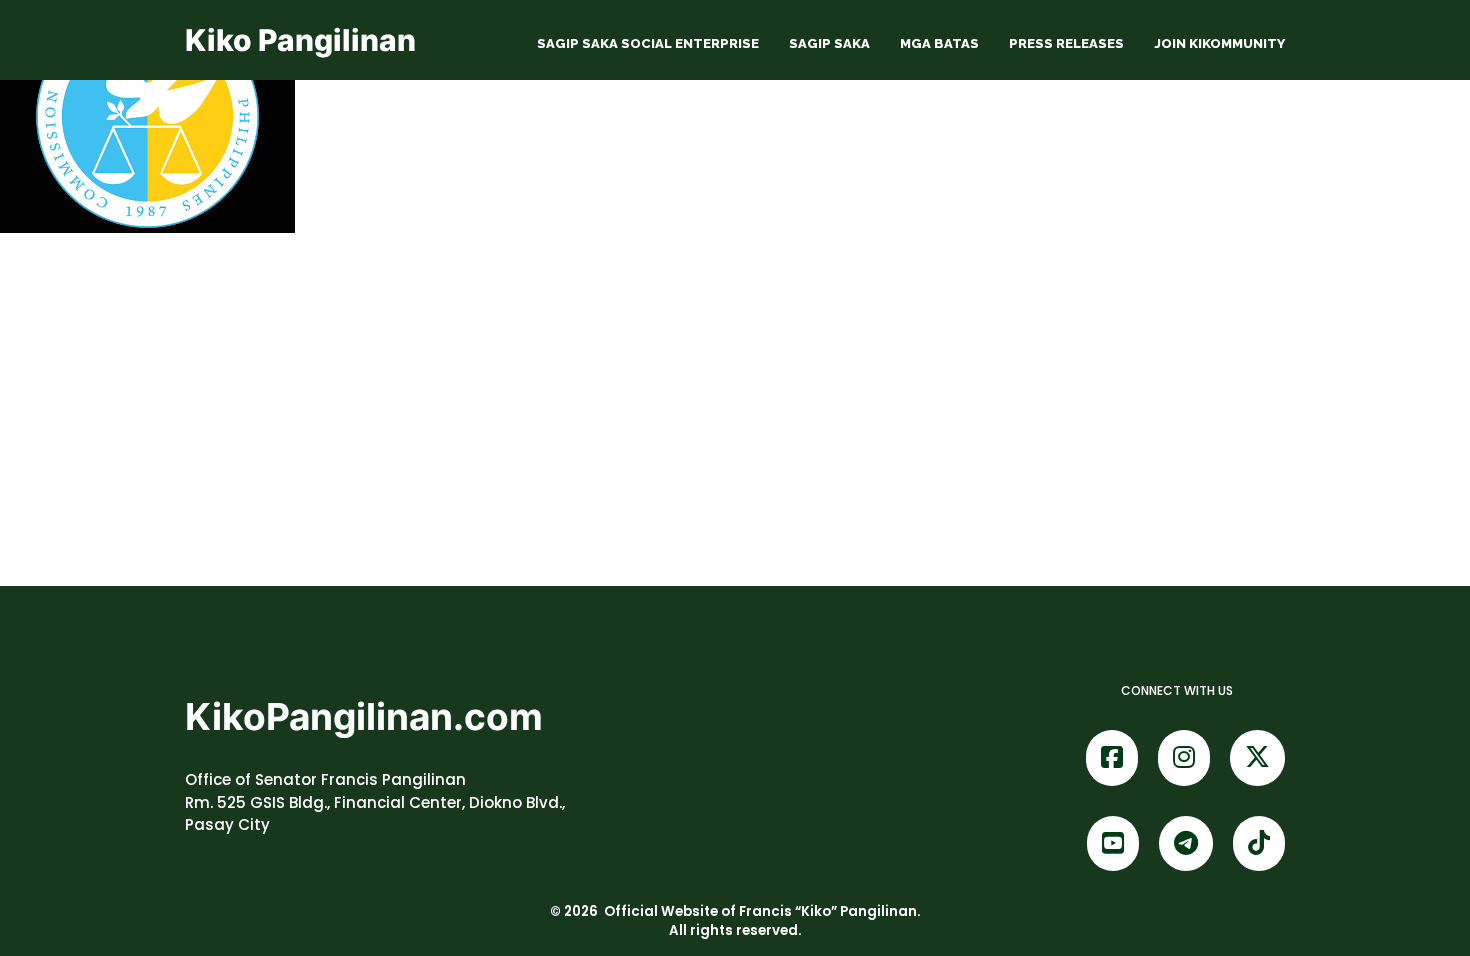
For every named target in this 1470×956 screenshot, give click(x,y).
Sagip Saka (829, 43)
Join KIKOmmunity (1219, 43)
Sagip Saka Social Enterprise (648, 43)
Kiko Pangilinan (300, 40)
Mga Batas (939, 43)
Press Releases (1066, 43)
